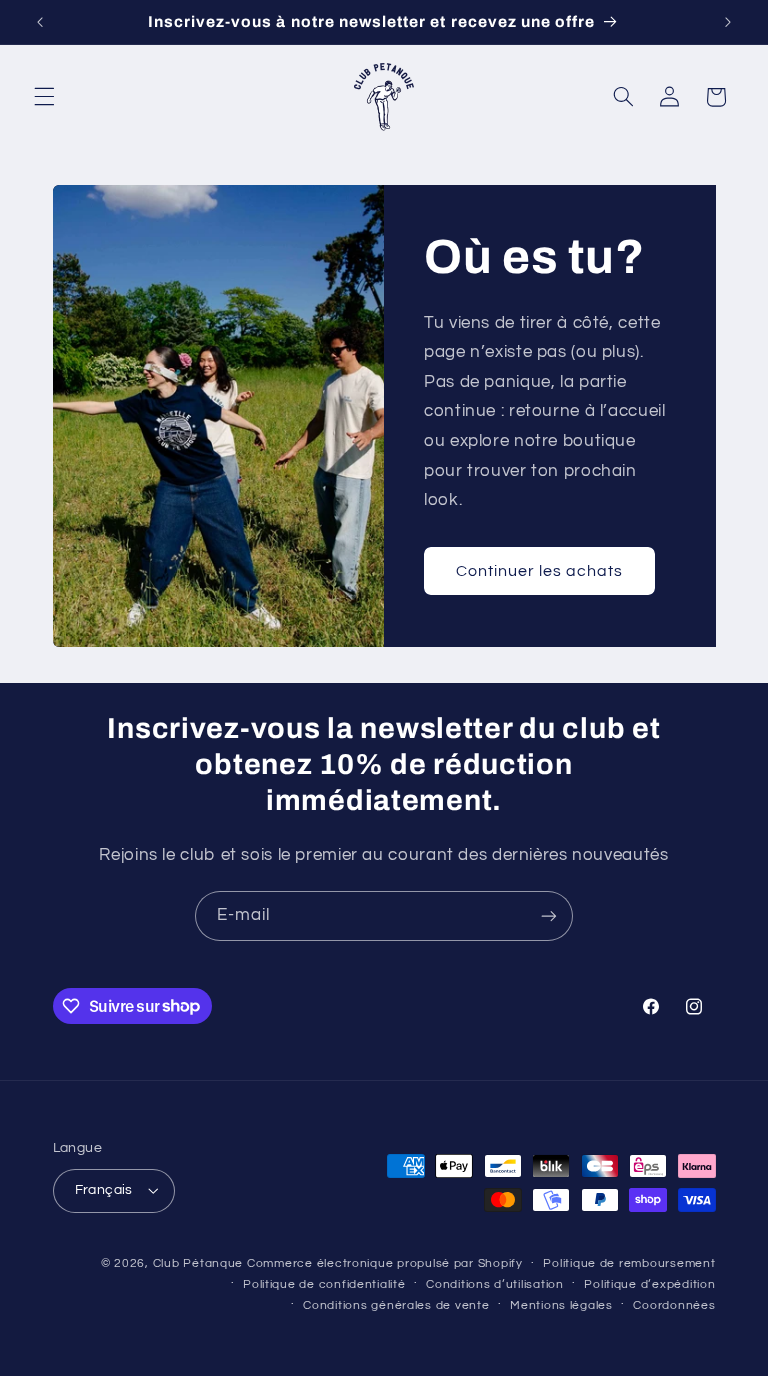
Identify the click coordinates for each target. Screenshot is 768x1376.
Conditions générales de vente (396, 1305)
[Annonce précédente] (40, 22)
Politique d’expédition (649, 1284)
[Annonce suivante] (728, 22)
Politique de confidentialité (324, 1284)
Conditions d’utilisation (495, 1284)
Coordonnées (674, 1305)
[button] (44, 97)
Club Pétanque (198, 1263)
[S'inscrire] (549, 915)
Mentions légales (561, 1305)
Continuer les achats (540, 570)
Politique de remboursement (629, 1263)
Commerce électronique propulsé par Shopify (385, 1263)
